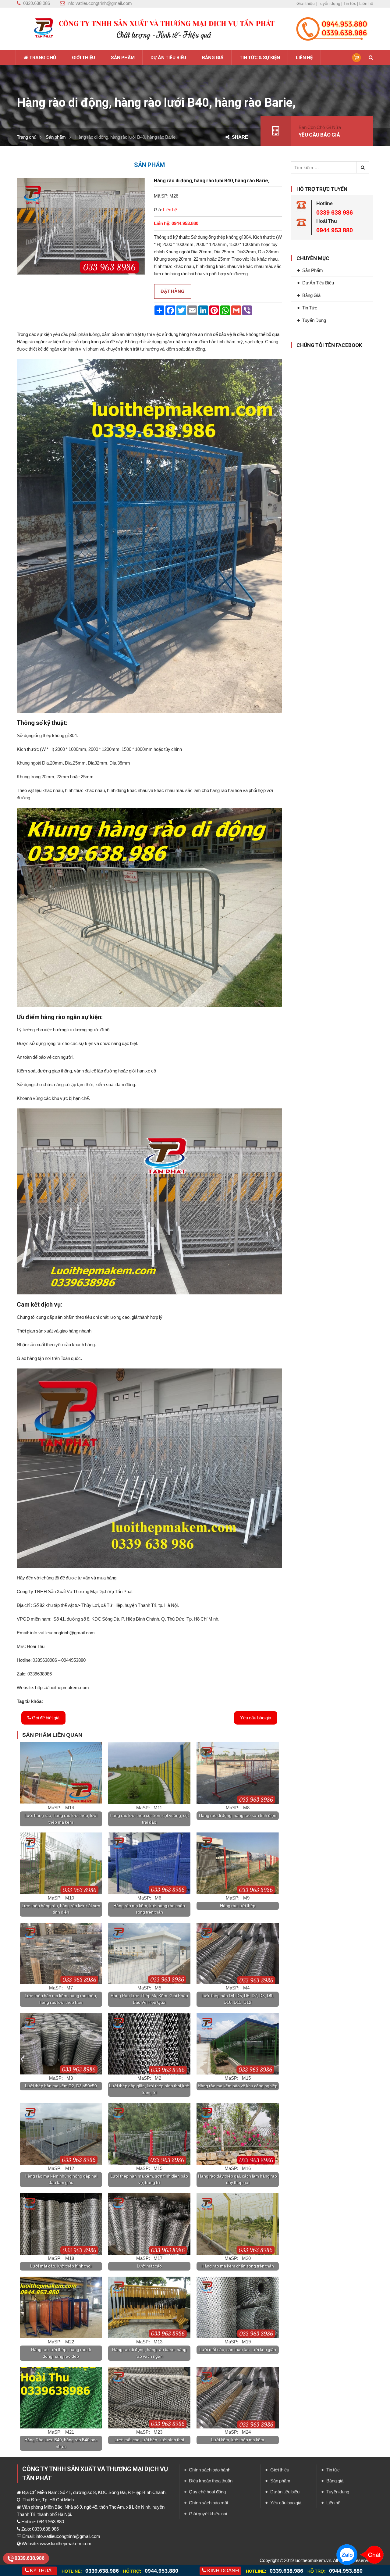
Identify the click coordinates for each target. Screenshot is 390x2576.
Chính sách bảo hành (210, 2470)
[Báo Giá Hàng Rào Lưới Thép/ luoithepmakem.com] (149, 29)
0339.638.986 (103, 2571)
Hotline (324, 203)
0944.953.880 (161, 2571)
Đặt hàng (173, 291)
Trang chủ (27, 137)
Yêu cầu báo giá (256, 1718)
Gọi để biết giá (45, 1718)
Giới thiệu (306, 3)
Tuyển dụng (329, 3)
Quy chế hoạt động (207, 2492)
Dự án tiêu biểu (318, 283)
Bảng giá (311, 295)
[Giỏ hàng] (356, 57)
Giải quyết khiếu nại (208, 2514)
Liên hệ (366, 3)
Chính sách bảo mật (209, 2503)
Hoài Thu (327, 221)
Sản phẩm (56, 137)
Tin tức (350, 3)
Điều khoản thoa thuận (211, 2481)
